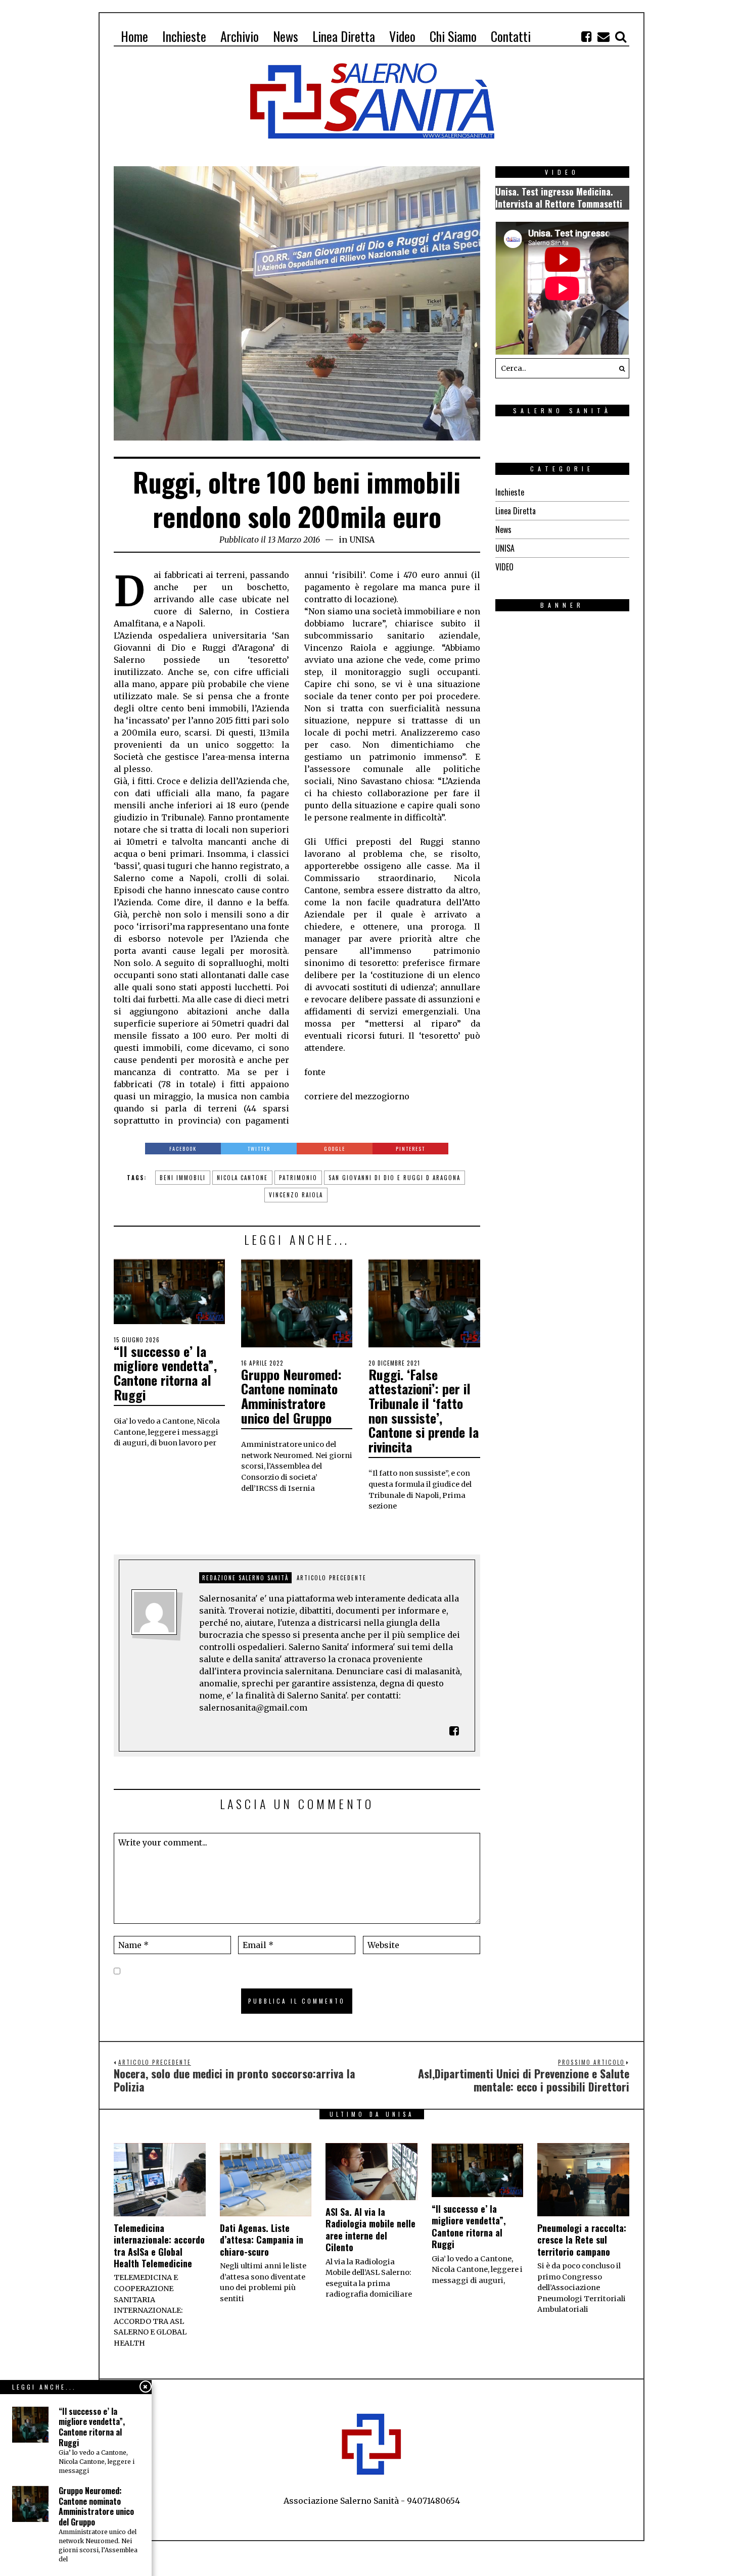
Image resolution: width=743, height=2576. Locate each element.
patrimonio (298, 1178)
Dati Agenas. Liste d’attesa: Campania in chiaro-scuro (262, 2240)
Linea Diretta (516, 511)
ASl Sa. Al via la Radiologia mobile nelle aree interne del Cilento (370, 2229)
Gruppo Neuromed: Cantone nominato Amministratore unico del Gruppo (291, 1396)
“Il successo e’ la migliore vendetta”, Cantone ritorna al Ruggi (165, 1373)
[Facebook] (586, 36)
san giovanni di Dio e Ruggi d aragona (394, 1178)
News (503, 529)
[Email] (603, 36)
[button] (619, 368)
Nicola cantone (242, 1178)
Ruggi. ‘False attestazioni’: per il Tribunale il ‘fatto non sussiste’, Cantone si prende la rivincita (424, 1411)
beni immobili (183, 1178)
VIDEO (504, 567)
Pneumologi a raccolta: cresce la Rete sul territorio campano (582, 2240)
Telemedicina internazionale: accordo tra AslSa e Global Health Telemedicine (159, 2246)
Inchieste (510, 492)
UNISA (362, 540)
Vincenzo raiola (296, 1195)
